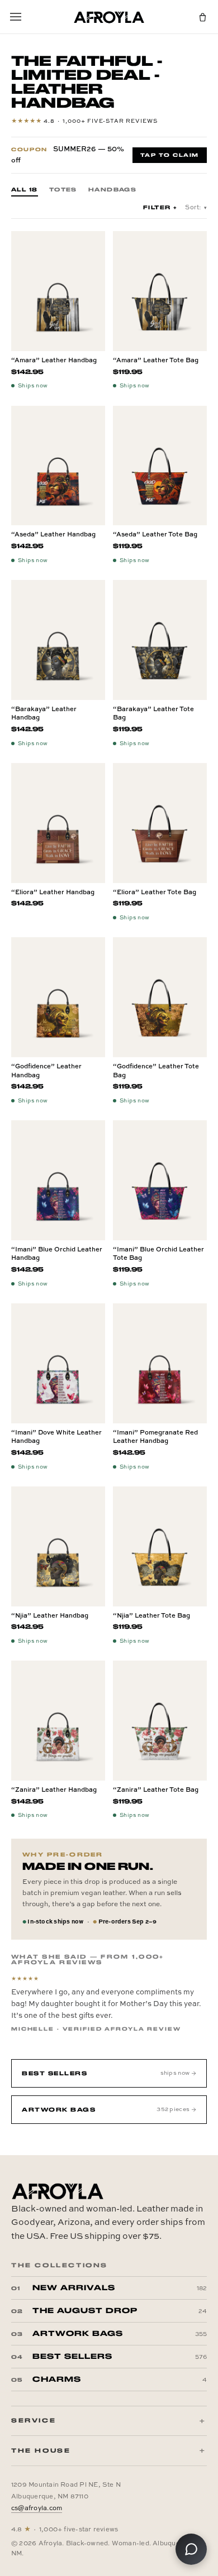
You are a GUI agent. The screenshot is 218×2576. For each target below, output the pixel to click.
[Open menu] (16, 17)
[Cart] (202, 17)
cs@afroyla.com (37, 2508)
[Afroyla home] (109, 17)
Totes (63, 190)
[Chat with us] (191, 2549)
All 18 (25, 190)
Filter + (160, 207)
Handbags (113, 190)
